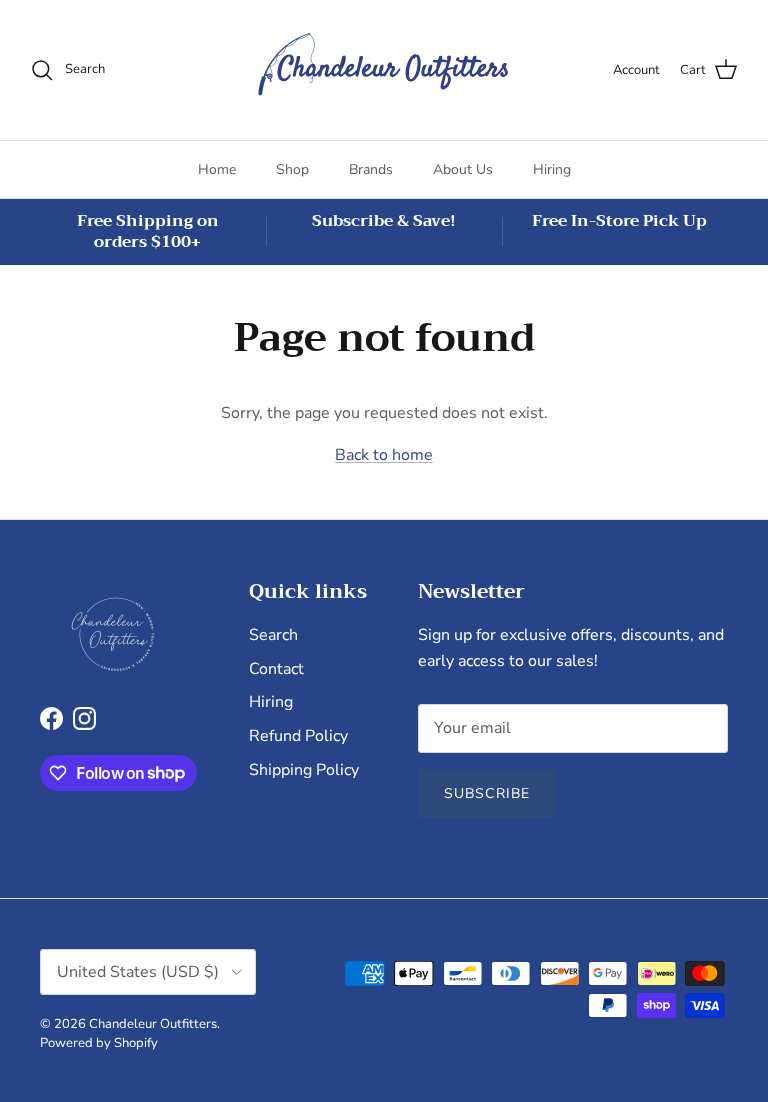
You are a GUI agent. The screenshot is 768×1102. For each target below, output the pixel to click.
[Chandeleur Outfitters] (384, 70)
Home (217, 169)
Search (273, 635)
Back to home (384, 455)
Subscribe (487, 793)
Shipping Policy (304, 770)
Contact (276, 669)
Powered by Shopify (99, 1043)
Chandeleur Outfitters (153, 1024)
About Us (463, 169)
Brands (371, 169)
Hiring (552, 169)
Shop (292, 169)
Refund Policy (298, 736)
